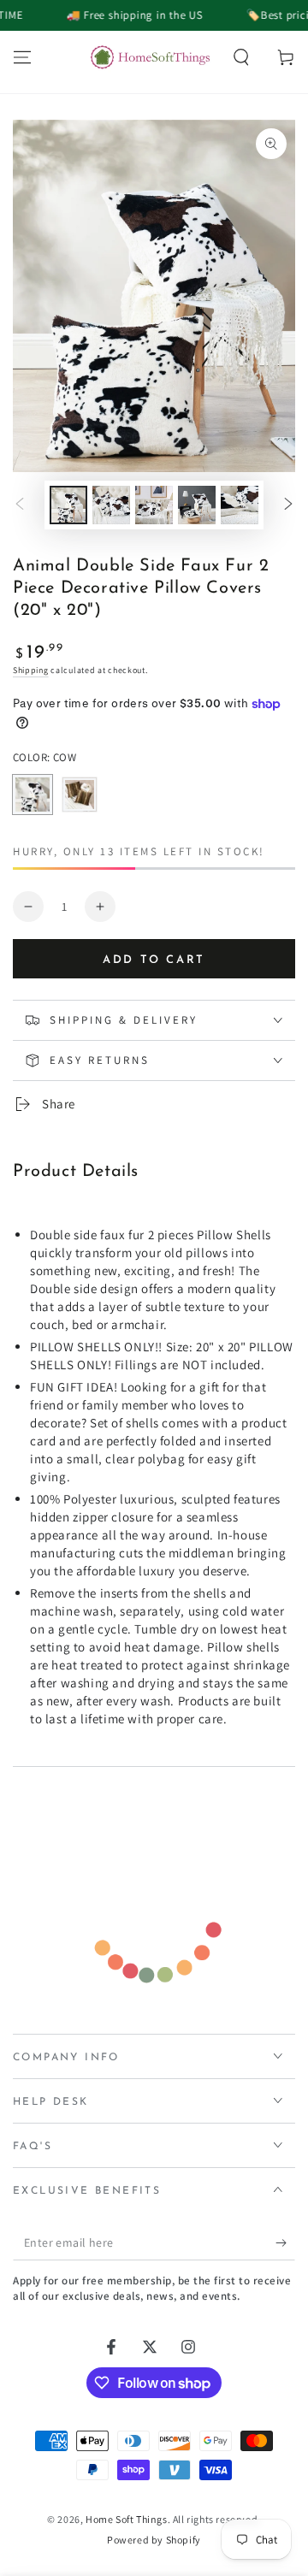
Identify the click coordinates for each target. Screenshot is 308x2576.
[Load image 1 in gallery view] (68, 505)
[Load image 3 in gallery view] (154, 505)
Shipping (31, 670)
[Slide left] (20, 505)
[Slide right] (288, 505)
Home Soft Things (127, 2519)
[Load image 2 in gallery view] (111, 505)
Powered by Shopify (154, 2540)
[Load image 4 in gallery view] (197, 505)
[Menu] (22, 57)
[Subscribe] (285, 2243)
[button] (241, 57)
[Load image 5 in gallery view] (240, 505)
